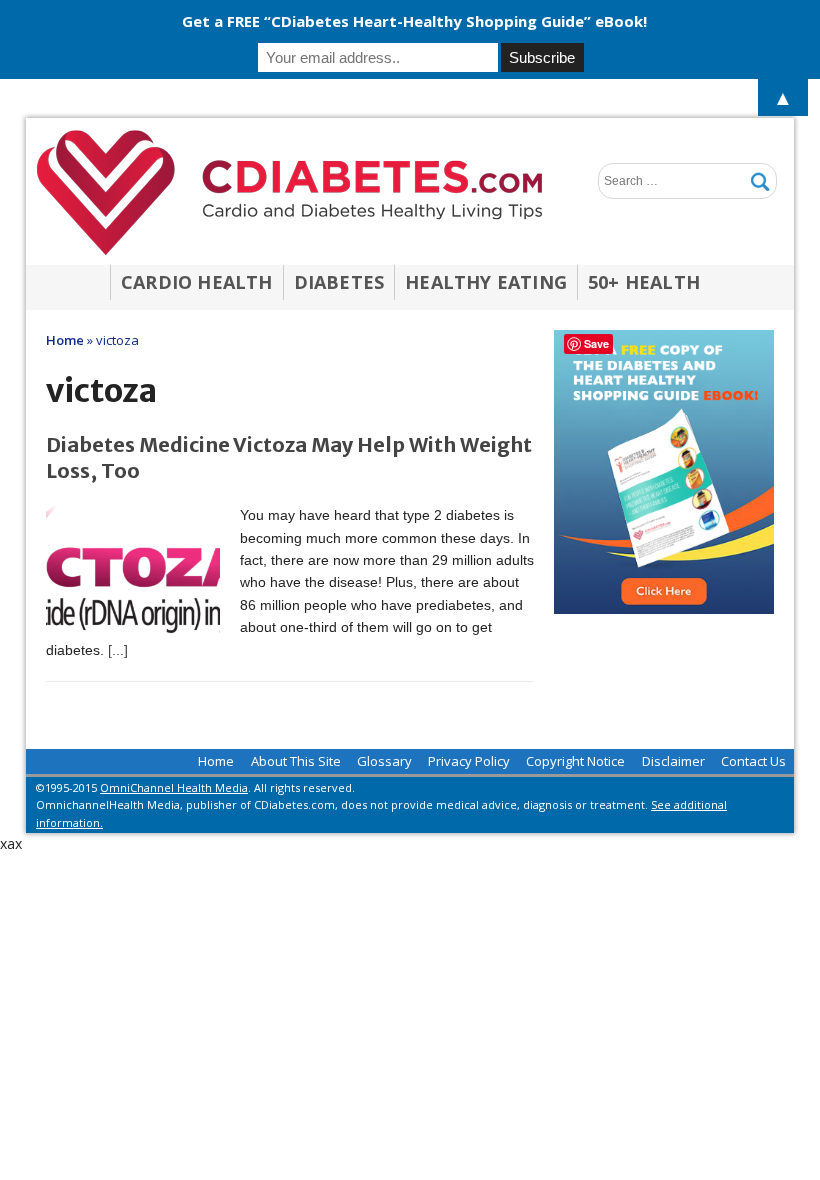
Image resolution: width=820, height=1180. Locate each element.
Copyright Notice (575, 761)
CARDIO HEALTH (197, 282)
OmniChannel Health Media (174, 787)
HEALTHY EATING (486, 282)
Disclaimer (673, 761)
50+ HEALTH (644, 282)
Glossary (384, 761)
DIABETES (339, 282)
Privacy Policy (469, 761)
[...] (118, 650)
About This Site (296, 761)
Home (216, 761)
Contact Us (753, 761)
